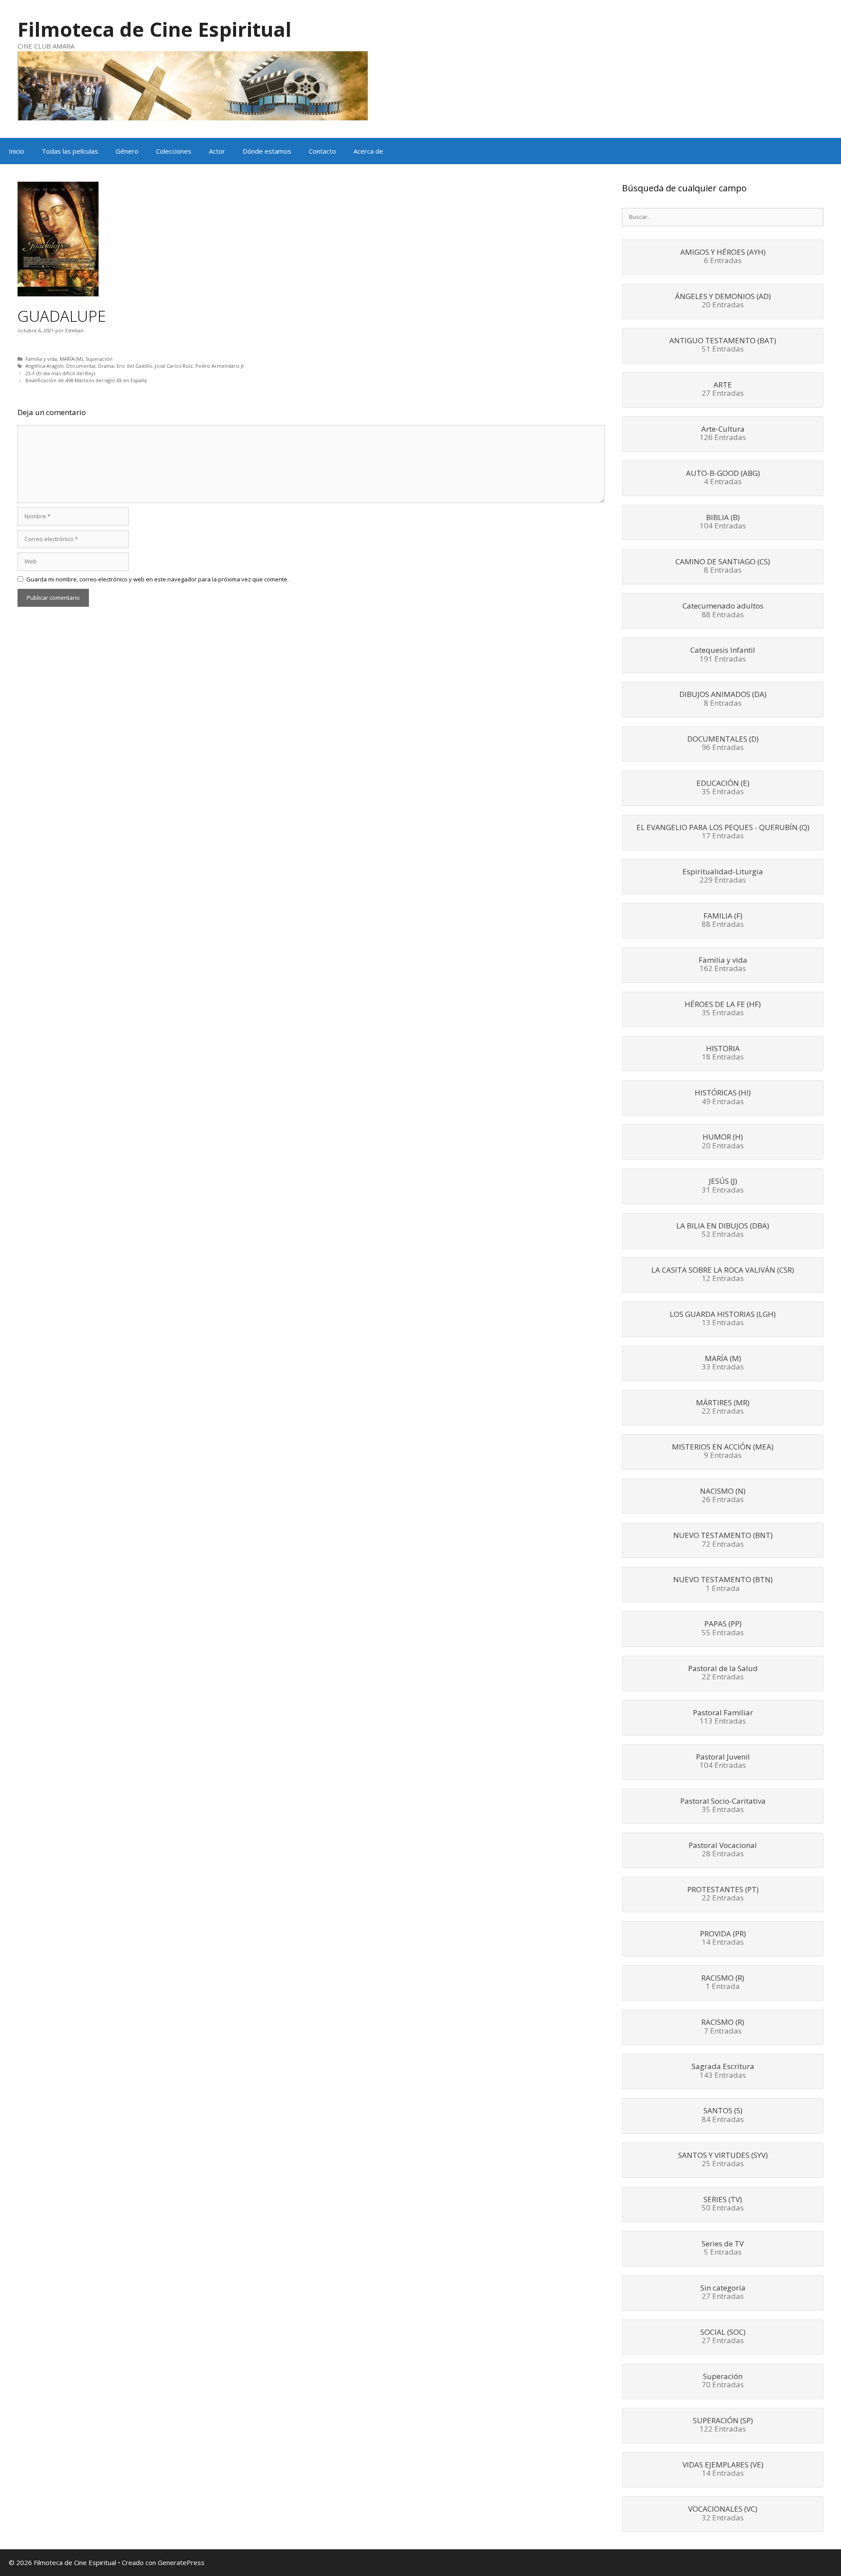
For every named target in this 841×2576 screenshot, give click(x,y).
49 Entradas (723, 1098)
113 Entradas (723, 1717)
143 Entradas (723, 2071)
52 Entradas (723, 1231)
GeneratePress (181, 2562)
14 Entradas (723, 1939)
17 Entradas (723, 832)
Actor (217, 151)
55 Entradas (723, 1629)
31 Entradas (723, 1186)
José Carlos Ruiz (174, 366)
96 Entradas (723, 744)
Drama (106, 366)
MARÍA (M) (71, 359)
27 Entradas (723, 390)
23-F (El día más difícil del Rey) (60, 373)
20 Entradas (723, 301)
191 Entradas (723, 655)
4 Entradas (723, 478)
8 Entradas (723, 567)
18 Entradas (723, 1053)
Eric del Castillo (134, 366)
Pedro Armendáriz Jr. (221, 366)
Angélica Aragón (44, 366)
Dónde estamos (267, 151)
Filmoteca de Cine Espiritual (154, 29)
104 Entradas (723, 522)
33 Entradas (723, 1363)
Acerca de (368, 151)
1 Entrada (723, 1584)
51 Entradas (723, 345)
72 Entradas (723, 1540)
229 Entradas (723, 876)
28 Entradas (723, 1850)
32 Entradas (723, 2514)
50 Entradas (723, 2204)
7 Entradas (723, 2027)
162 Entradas (723, 965)
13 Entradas (723, 1319)
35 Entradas (723, 788)
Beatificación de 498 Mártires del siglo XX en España (86, 380)
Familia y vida (41, 359)
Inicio (16, 151)
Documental (81, 366)
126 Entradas (723, 434)
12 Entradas (723, 1275)
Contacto (322, 151)
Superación (99, 359)
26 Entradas (723, 1496)
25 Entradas (723, 2160)
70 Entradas (723, 2381)
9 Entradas (723, 1452)
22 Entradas (723, 1408)
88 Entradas (723, 611)
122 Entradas (723, 2425)
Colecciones (174, 151)
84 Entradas (723, 2115)
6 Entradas (723, 257)
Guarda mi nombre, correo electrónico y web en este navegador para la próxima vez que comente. (157, 579)
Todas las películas (70, 151)
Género (127, 151)
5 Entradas (723, 2249)
